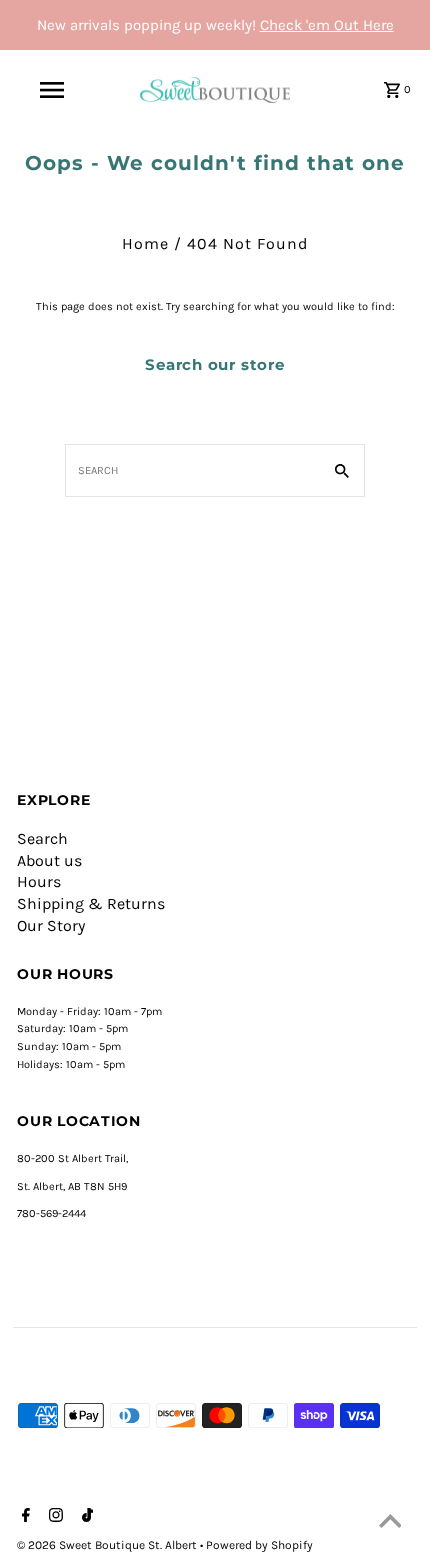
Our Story (51, 925)
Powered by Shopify (259, 1545)
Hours (39, 881)
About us (49, 860)
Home (145, 243)
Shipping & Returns (91, 903)
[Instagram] (53, 1517)
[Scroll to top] (390, 1525)
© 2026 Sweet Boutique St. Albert (108, 1545)
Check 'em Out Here (327, 25)
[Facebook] (23, 1517)
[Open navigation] (55, 90)
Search (42, 838)
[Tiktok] (85, 1517)
